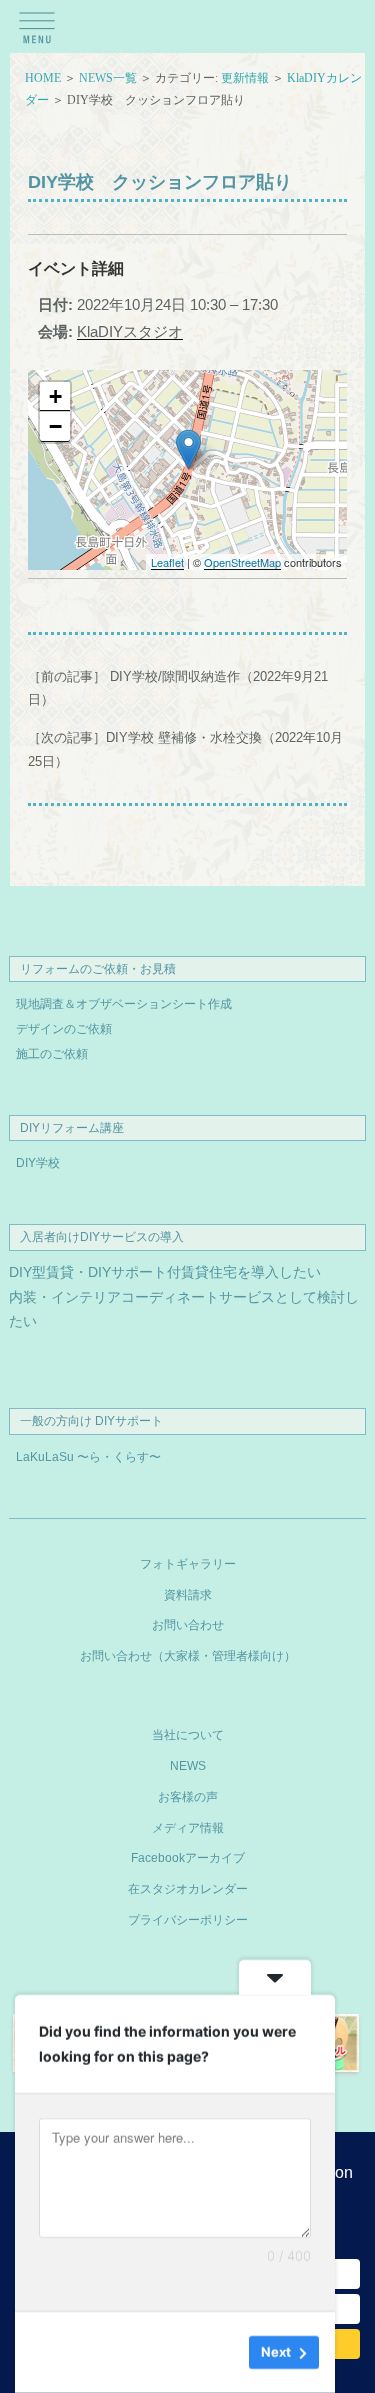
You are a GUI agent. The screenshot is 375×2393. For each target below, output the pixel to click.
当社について (188, 1735)
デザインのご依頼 (64, 1029)
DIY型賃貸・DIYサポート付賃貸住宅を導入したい (165, 1272)
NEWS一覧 (108, 78)
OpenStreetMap (242, 562)
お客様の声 (188, 1797)
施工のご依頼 (52, 1054)
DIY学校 (38, 1163)
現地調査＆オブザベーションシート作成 (124, 1004)
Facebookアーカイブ (188, 1858)
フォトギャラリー (188, 1564)
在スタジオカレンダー (188, 1889)
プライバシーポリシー (188, 1920)
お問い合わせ (188, 1625)
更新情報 (245, 78)
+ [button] (55, 396)
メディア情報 (188, 1828)
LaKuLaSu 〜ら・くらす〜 (88, 1457)
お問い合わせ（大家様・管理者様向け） (188, 1656)
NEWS (188, 1766)
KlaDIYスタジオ (130, 331)
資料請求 (188, 1595)
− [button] (55, 426)
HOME (43, 78)
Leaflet (167, 562)
